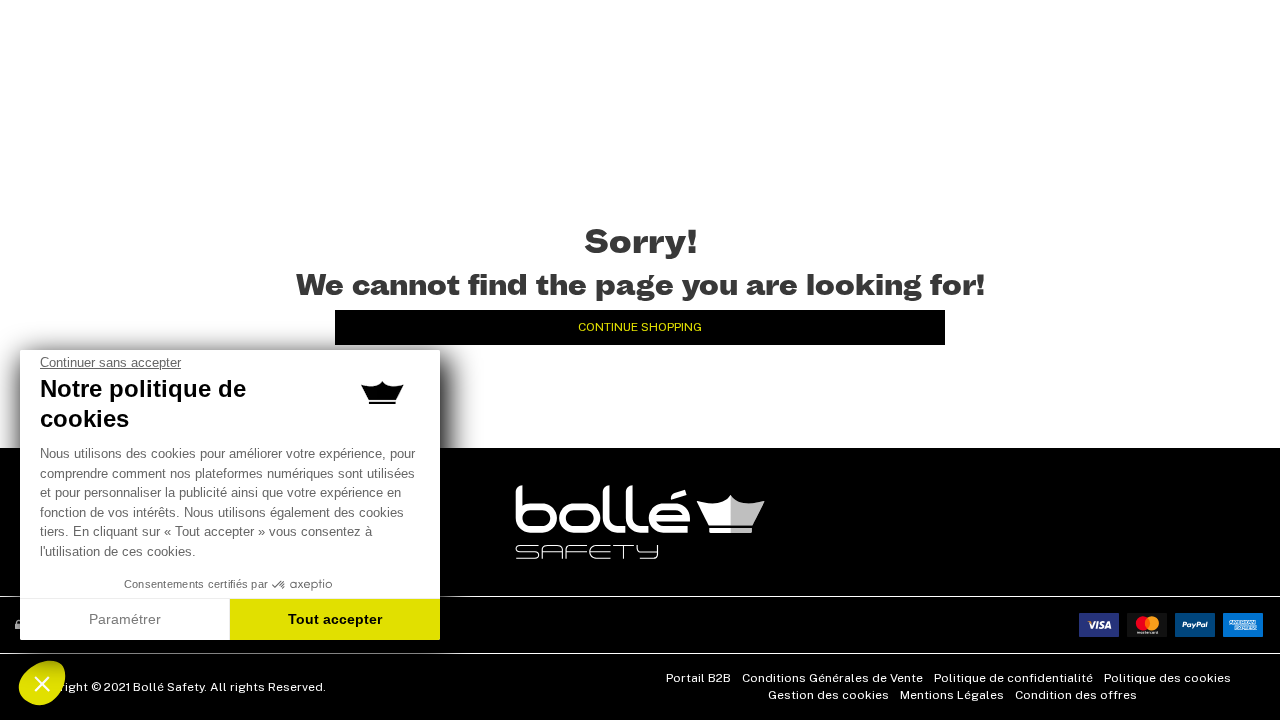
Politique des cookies (1167, 678)
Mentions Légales (952, 695)
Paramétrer (125, 619)
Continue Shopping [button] (640, 327)
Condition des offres (1076, 695)
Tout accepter (335, 619)
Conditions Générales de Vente (832, 678)
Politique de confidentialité (1013, 678)
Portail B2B (698, 678)
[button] (42, 683)
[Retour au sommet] (1234, 669)
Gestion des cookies (828, 695)
